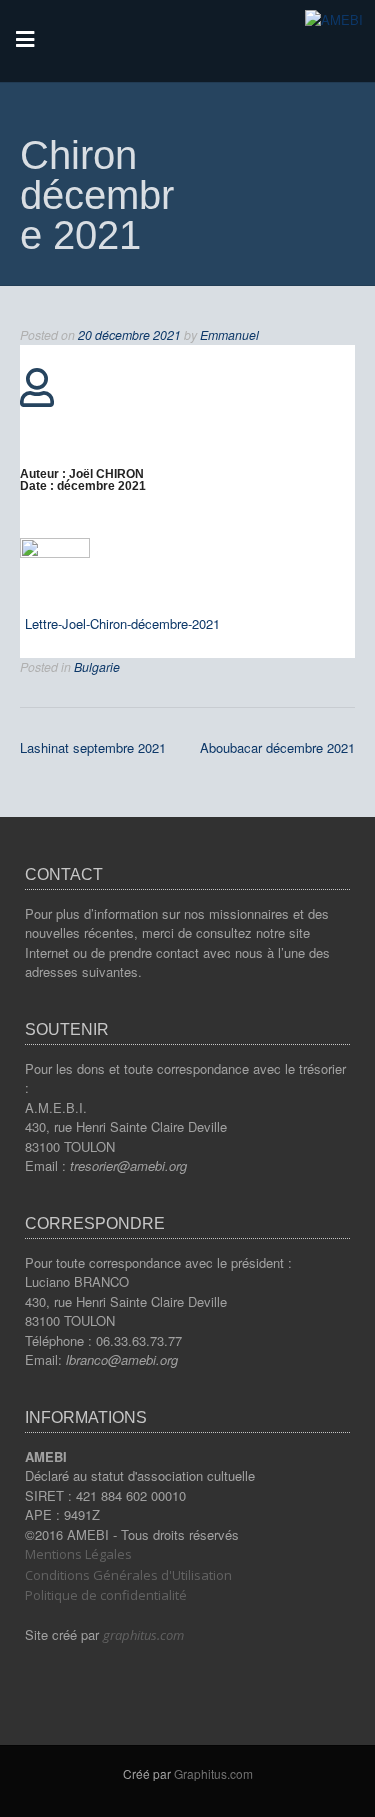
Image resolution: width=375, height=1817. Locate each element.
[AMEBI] (334, 19)
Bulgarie (97, 667)
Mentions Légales (78, 1554)
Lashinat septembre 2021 (93, 747)
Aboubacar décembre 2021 (277, 747)
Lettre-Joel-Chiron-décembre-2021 (122, 623)
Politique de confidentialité (106, 1595)
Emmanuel (229, 335)
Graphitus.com (213, 1773)
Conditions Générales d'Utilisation (128, 1575)
